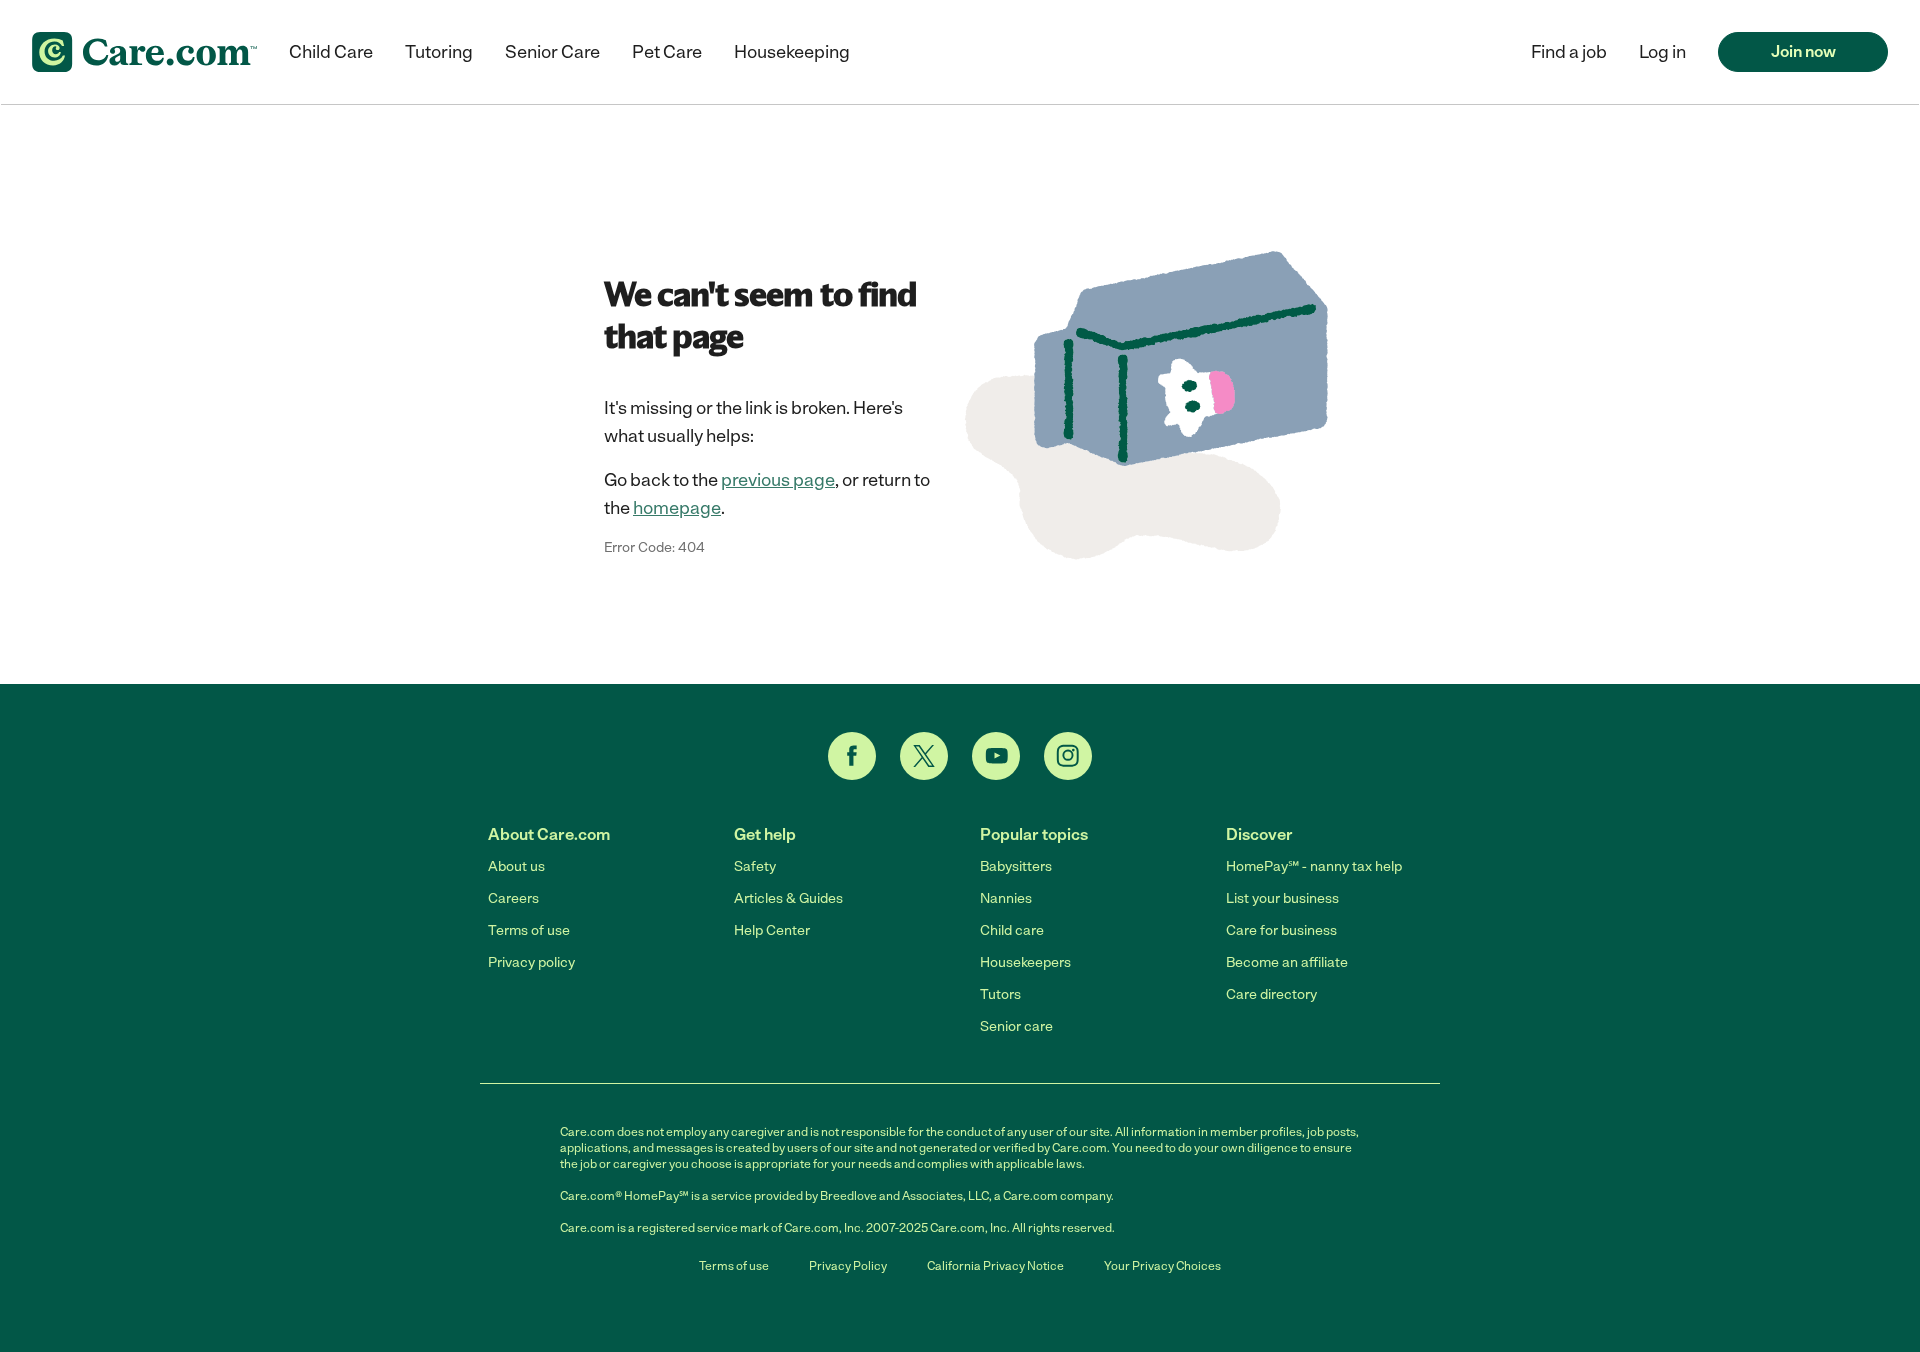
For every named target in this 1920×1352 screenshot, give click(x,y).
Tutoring (439, 52)
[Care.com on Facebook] (852, 756)
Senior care (1016, 1026)
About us (516, 866)
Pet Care (667, 52)
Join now (1803, 51)
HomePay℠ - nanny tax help (1314, 866)
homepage (677, 508)
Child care (1012, 930)
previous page (778, 480)
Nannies (1006, 898)
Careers (513, 898)
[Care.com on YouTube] (996, 756)
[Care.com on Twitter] (924, 756)
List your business (1282, 898)
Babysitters (1016, 866)
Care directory (1271, 994)
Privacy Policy (848, 1266)
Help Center (772, 930)
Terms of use (529, 930)
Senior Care (552, 52)
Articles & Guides (788, 898)
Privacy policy (531, 962)
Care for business (1281, 930)
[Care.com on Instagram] (1068, 756)
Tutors (1000, 994)
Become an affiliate (1287, 962)
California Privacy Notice (995, 1266)
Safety (755, 866)
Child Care (331, 52)
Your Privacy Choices (1162, 1266)
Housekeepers (1025, 962)
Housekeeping (792, 52)
